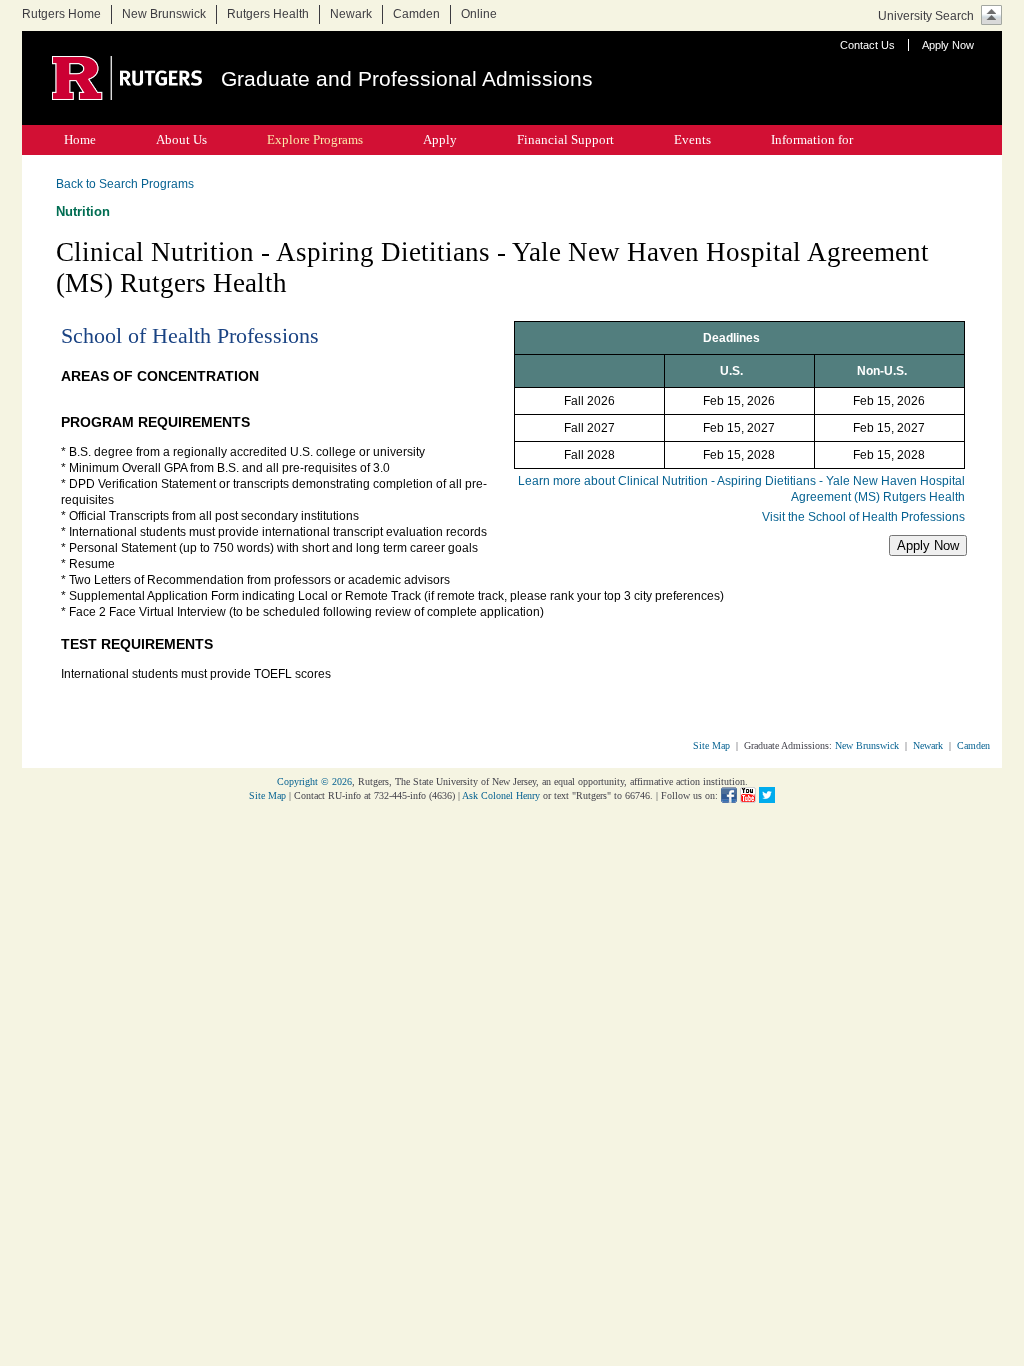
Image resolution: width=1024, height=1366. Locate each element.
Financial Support (565, 139)
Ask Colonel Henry (501, 795)
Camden (416, 14)
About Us (181, 139)
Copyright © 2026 (314, 781)
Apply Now (948, 45)
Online (479, 14)
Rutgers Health (268, 14)
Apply (440, 139)
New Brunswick (164, 14)
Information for (812, 139)
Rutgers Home (61, 14)
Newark (351, 14)
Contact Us (867, 45)
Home (80, 139)
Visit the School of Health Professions (863, 517)
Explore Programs (315, 139)
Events (692, 139)
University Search (926, 16)
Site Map (711, 745)
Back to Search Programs (125, 184)
